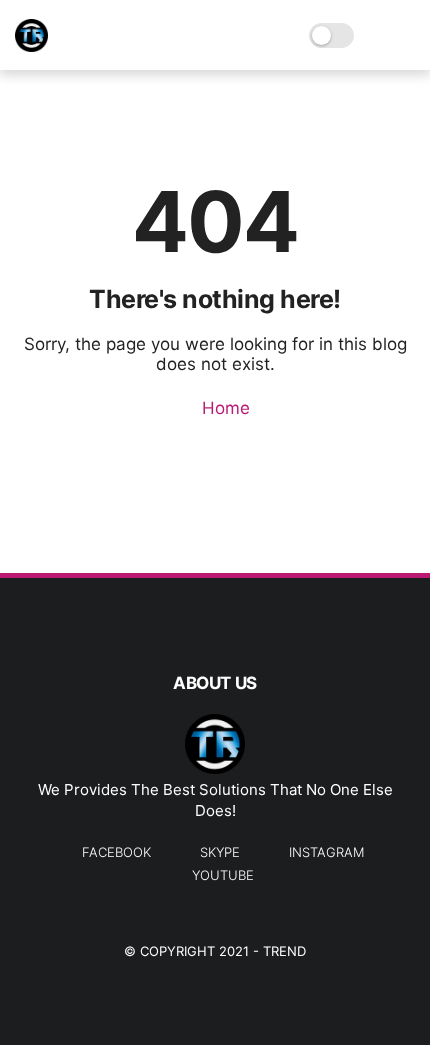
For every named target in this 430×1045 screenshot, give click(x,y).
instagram (326, 852)
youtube (223, 875)
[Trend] (31, 46)
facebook (116, 852)
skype (220, 852)
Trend (284, 951)
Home (223, 408)
